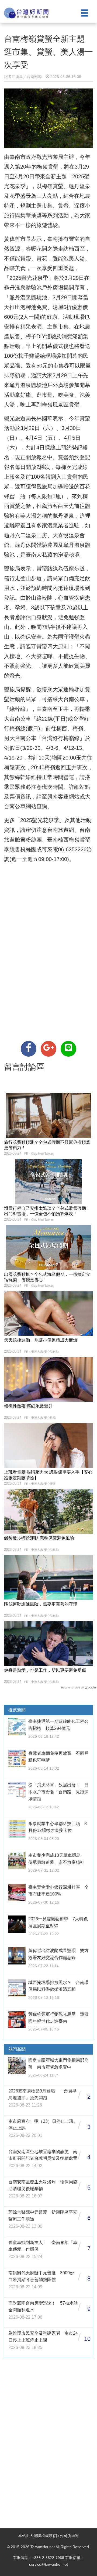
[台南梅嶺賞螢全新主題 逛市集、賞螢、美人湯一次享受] (29, 1049)
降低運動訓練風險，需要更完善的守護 (41, 1604)
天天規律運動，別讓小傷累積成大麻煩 (41, 1340)
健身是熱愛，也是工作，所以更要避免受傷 (45, 1670)
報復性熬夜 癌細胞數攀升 (28, 1406)
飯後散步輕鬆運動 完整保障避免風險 (39, 1538)
